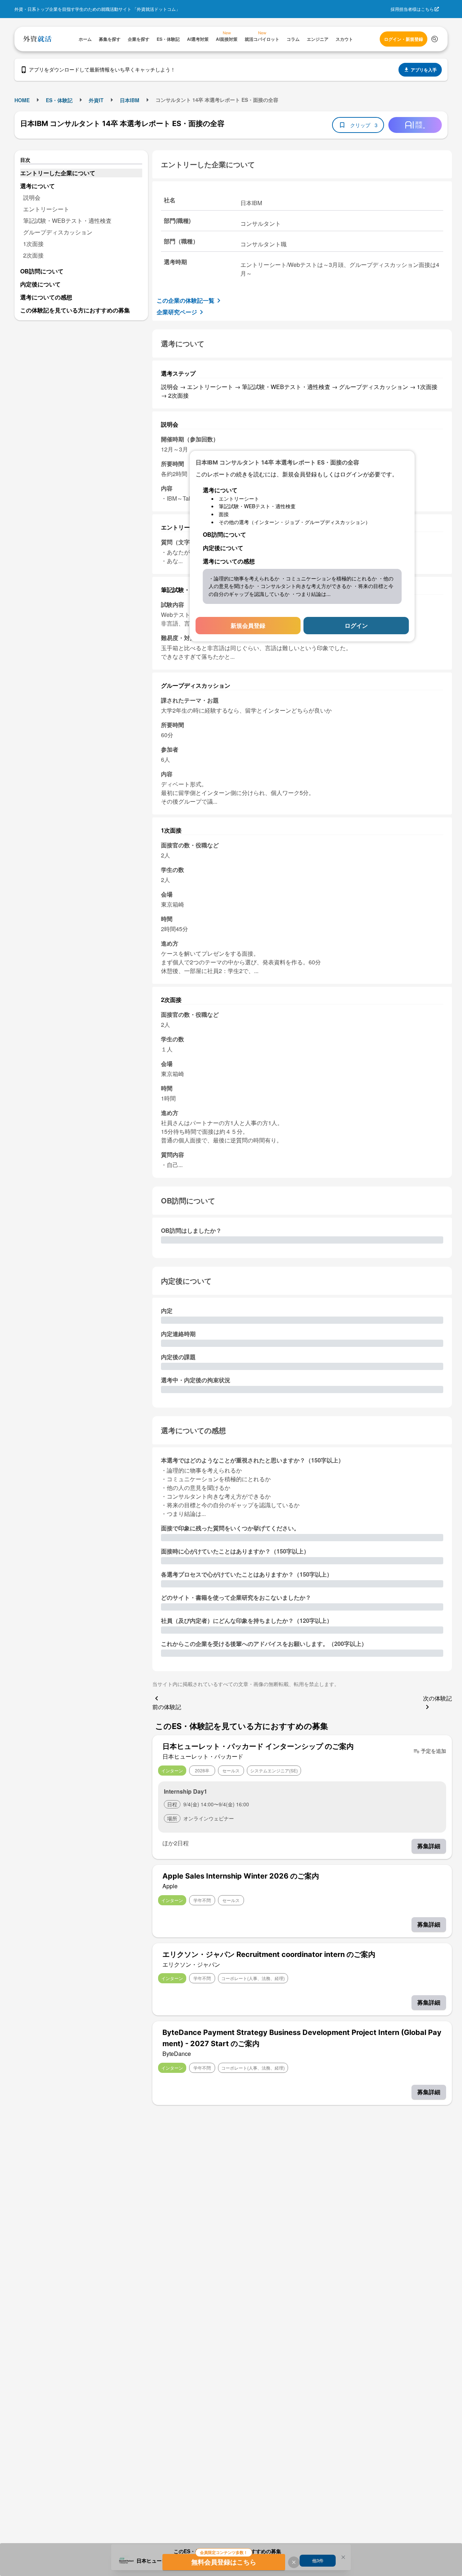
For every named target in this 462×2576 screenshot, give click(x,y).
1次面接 (33, 244)
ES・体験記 (59, 100)
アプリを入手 (424, 70)
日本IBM (130, 100)
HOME (22, 100)
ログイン (356, 625)
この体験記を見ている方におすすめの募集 (75, 310)
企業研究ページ (177, 312)
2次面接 (33, 255)
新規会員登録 (248, 625)
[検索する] (435, 39)
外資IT (96, 100)
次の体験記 (437, 1698)
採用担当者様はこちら (412, 9)
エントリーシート (46, 209)
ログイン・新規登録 (404, 39)
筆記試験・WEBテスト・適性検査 (67, 221)
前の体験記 (167, 1707)
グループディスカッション (58, 232)
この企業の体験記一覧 (186, 300)
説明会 (32, 197)
